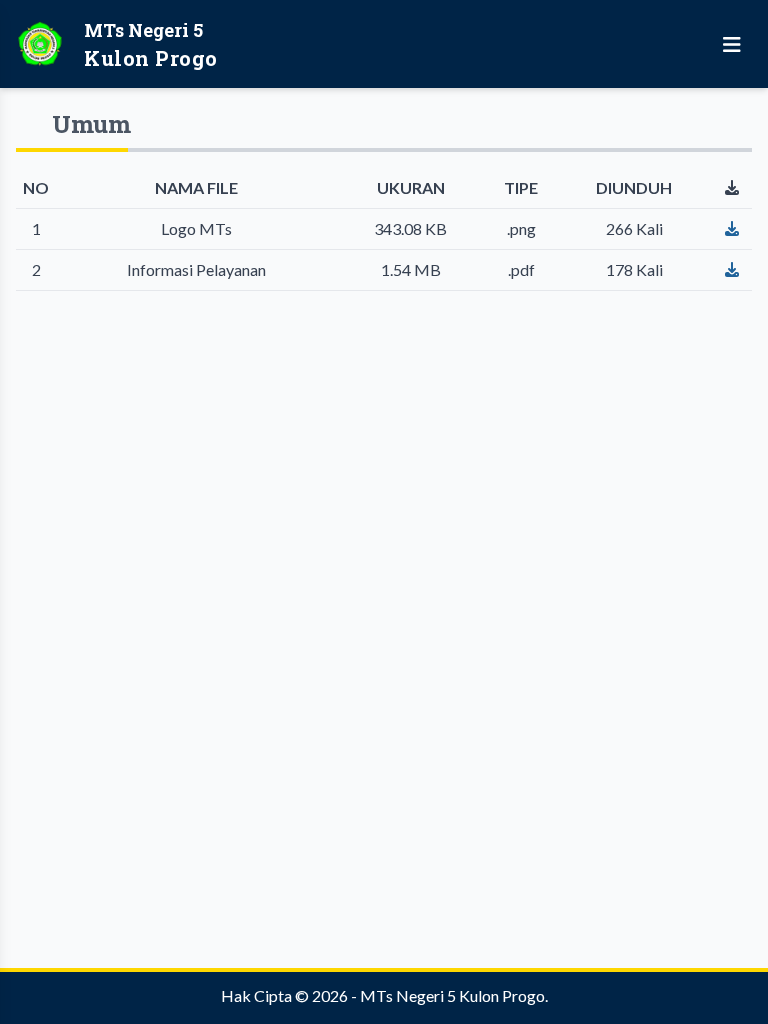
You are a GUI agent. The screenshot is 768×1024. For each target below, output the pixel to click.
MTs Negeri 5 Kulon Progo (452, 995)
